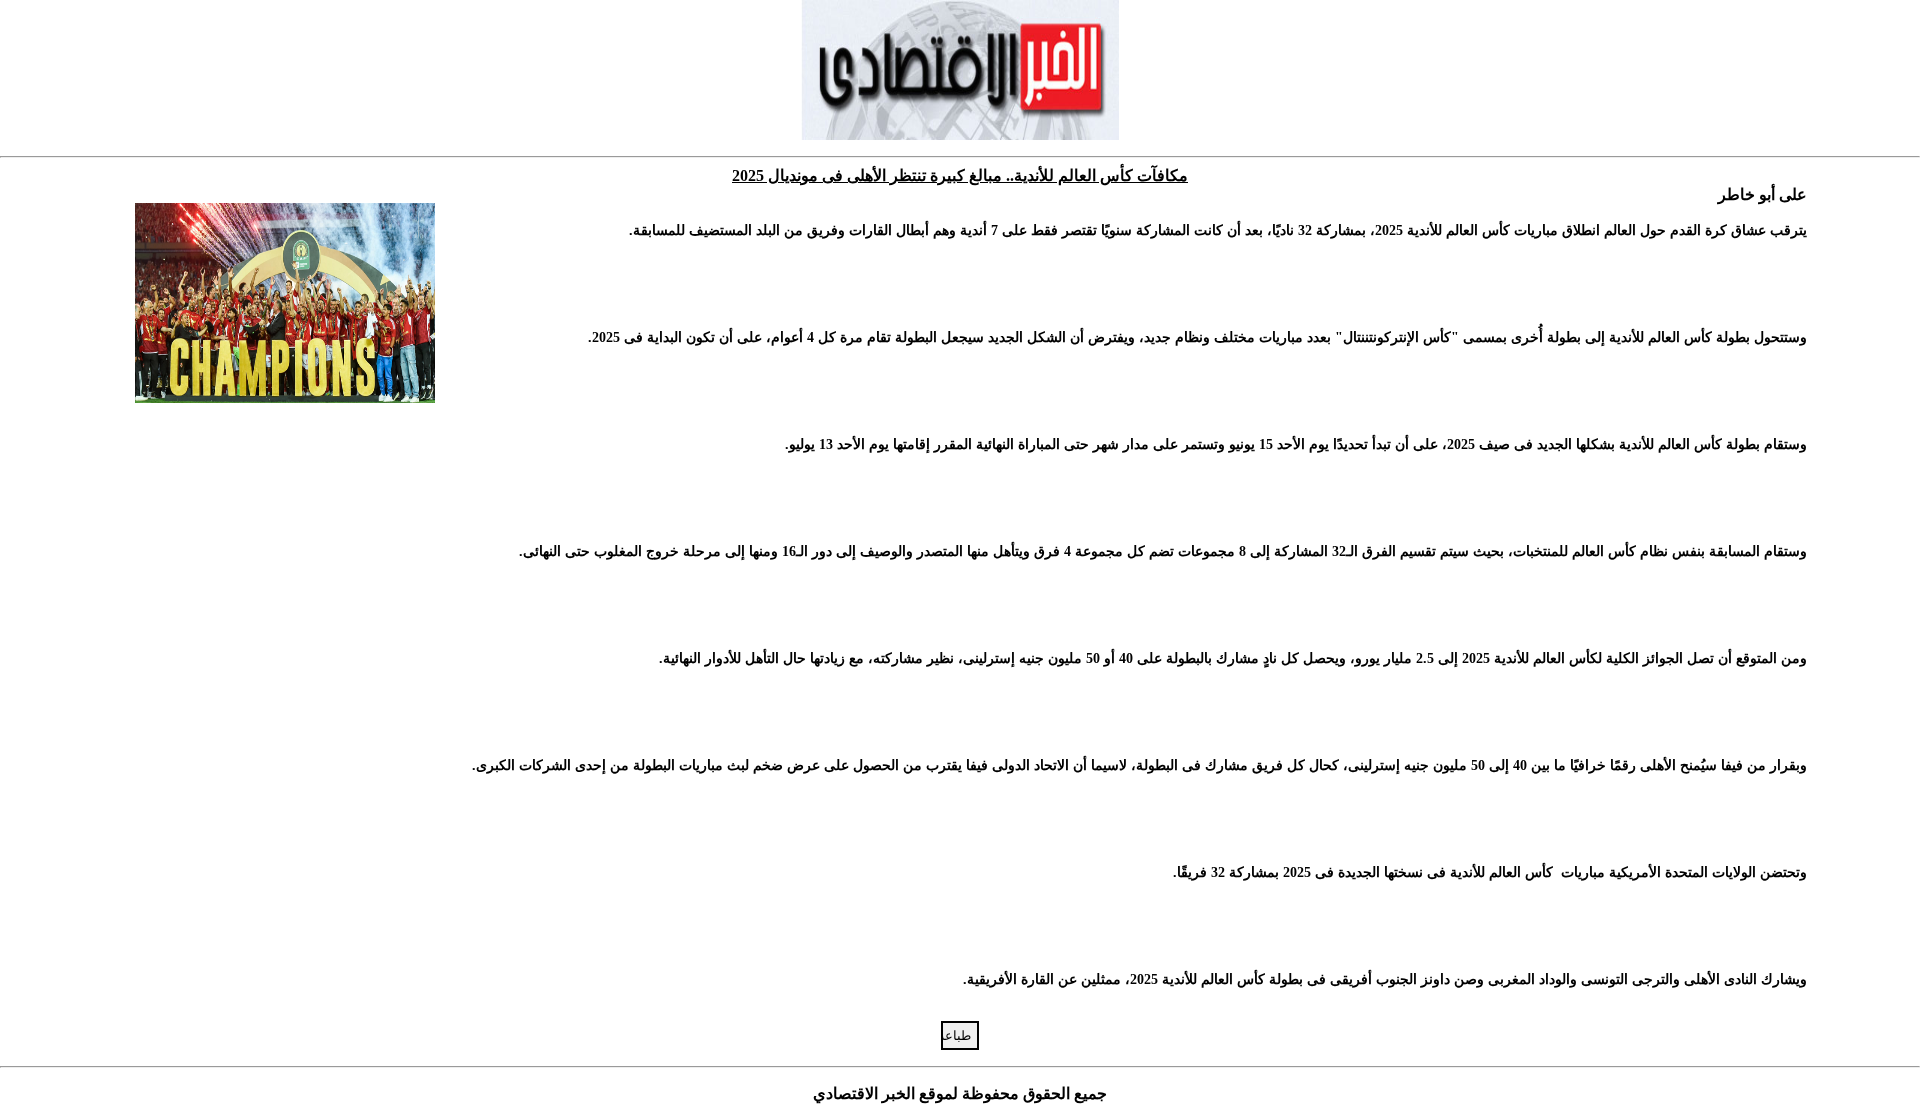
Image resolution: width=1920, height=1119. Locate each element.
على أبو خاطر (1762, 194)
